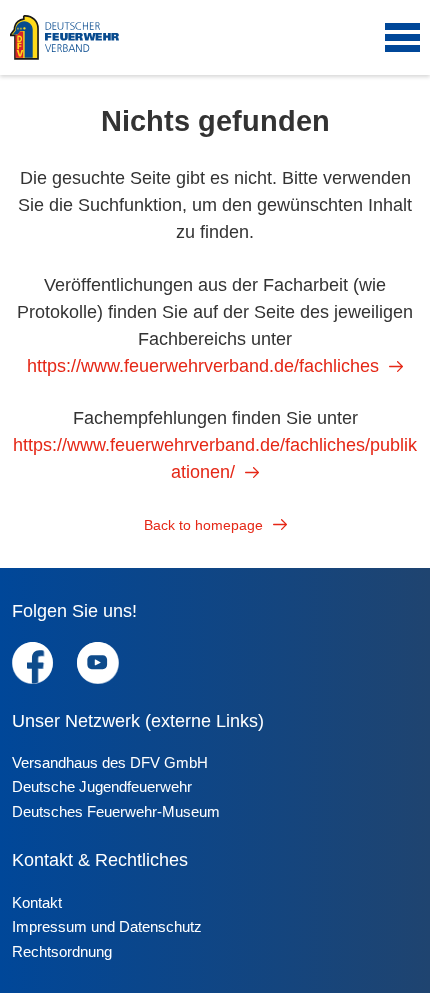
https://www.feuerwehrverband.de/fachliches (203, 366)
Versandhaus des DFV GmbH (110, 762)
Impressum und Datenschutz (107, 926)
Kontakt (37, 902)
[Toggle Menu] (402, 38)
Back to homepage (203, 525)
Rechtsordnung (62, 951)
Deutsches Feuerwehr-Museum (116, 811)
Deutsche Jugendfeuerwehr (102, 786)
